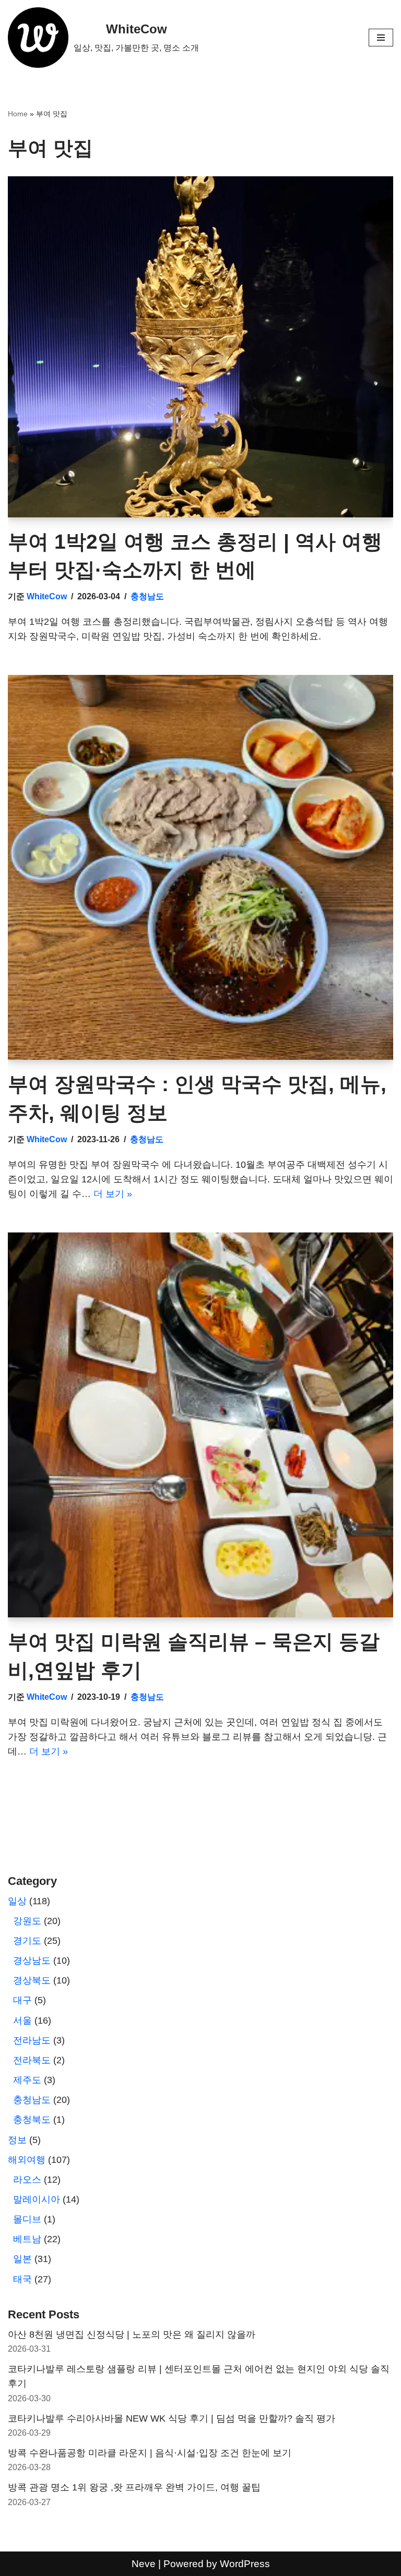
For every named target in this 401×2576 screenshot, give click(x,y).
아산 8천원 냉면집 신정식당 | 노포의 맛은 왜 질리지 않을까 (132, 2335)
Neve (144, 2563)
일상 (17, 1901)
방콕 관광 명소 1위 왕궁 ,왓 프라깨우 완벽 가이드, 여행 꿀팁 (134, 2487)
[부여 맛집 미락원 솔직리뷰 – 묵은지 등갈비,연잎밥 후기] (200, 1425)
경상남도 (32, 1961)
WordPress (245, 2563)
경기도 (27, 1941)
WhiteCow (47, 596)
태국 (22, 2279)
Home (18, 114)
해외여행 (27, 2160)
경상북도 (32, 1980)
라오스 (27, 2180)
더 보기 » (113, 1194)
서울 (22, 2021)
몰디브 (27, 2219)
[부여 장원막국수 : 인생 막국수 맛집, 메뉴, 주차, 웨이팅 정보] (200, 867)
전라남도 (32, 2040)
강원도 (27, 1921)
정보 (17, 2140)
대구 (22, 2000)
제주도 (27, 2080)
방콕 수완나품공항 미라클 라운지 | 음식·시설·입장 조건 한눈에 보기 (150, 2453)
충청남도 (147, 596)
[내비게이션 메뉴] (381, 38)
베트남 (27, 2239)
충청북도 (32, 2120)
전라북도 (32, 2060)
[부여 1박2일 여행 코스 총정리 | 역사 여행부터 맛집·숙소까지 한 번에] (200, 347)
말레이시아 (37, 2199)
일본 (22, 2259)
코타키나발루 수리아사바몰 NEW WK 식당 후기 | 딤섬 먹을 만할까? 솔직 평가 (172, 2418)
